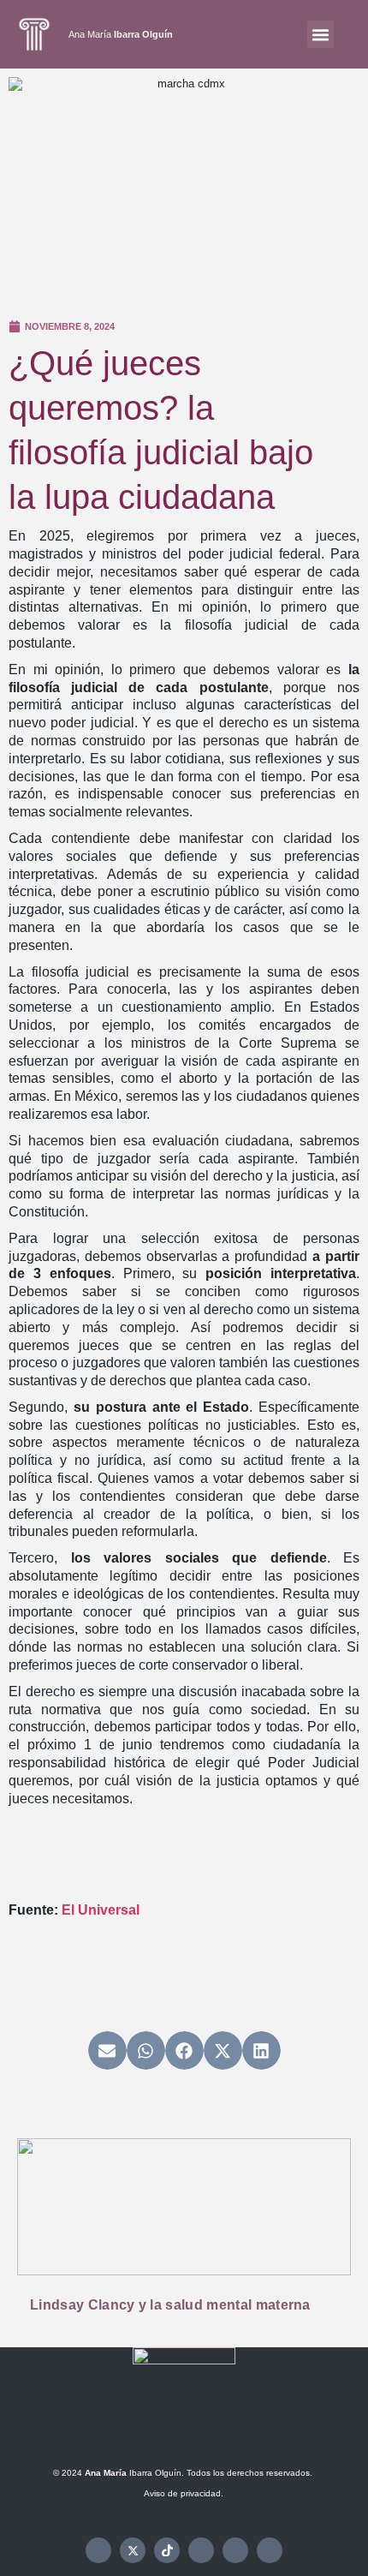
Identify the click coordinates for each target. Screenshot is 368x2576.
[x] (133, 2550)
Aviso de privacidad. (184, 2493)
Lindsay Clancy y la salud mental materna (170, 2305)
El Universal (101, 1910)
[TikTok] (167, 2550)
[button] (321, 34)
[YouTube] (235, 2550)
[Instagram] (201, 2550)
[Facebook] (98, 2550)
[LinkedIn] (270, 2550)
